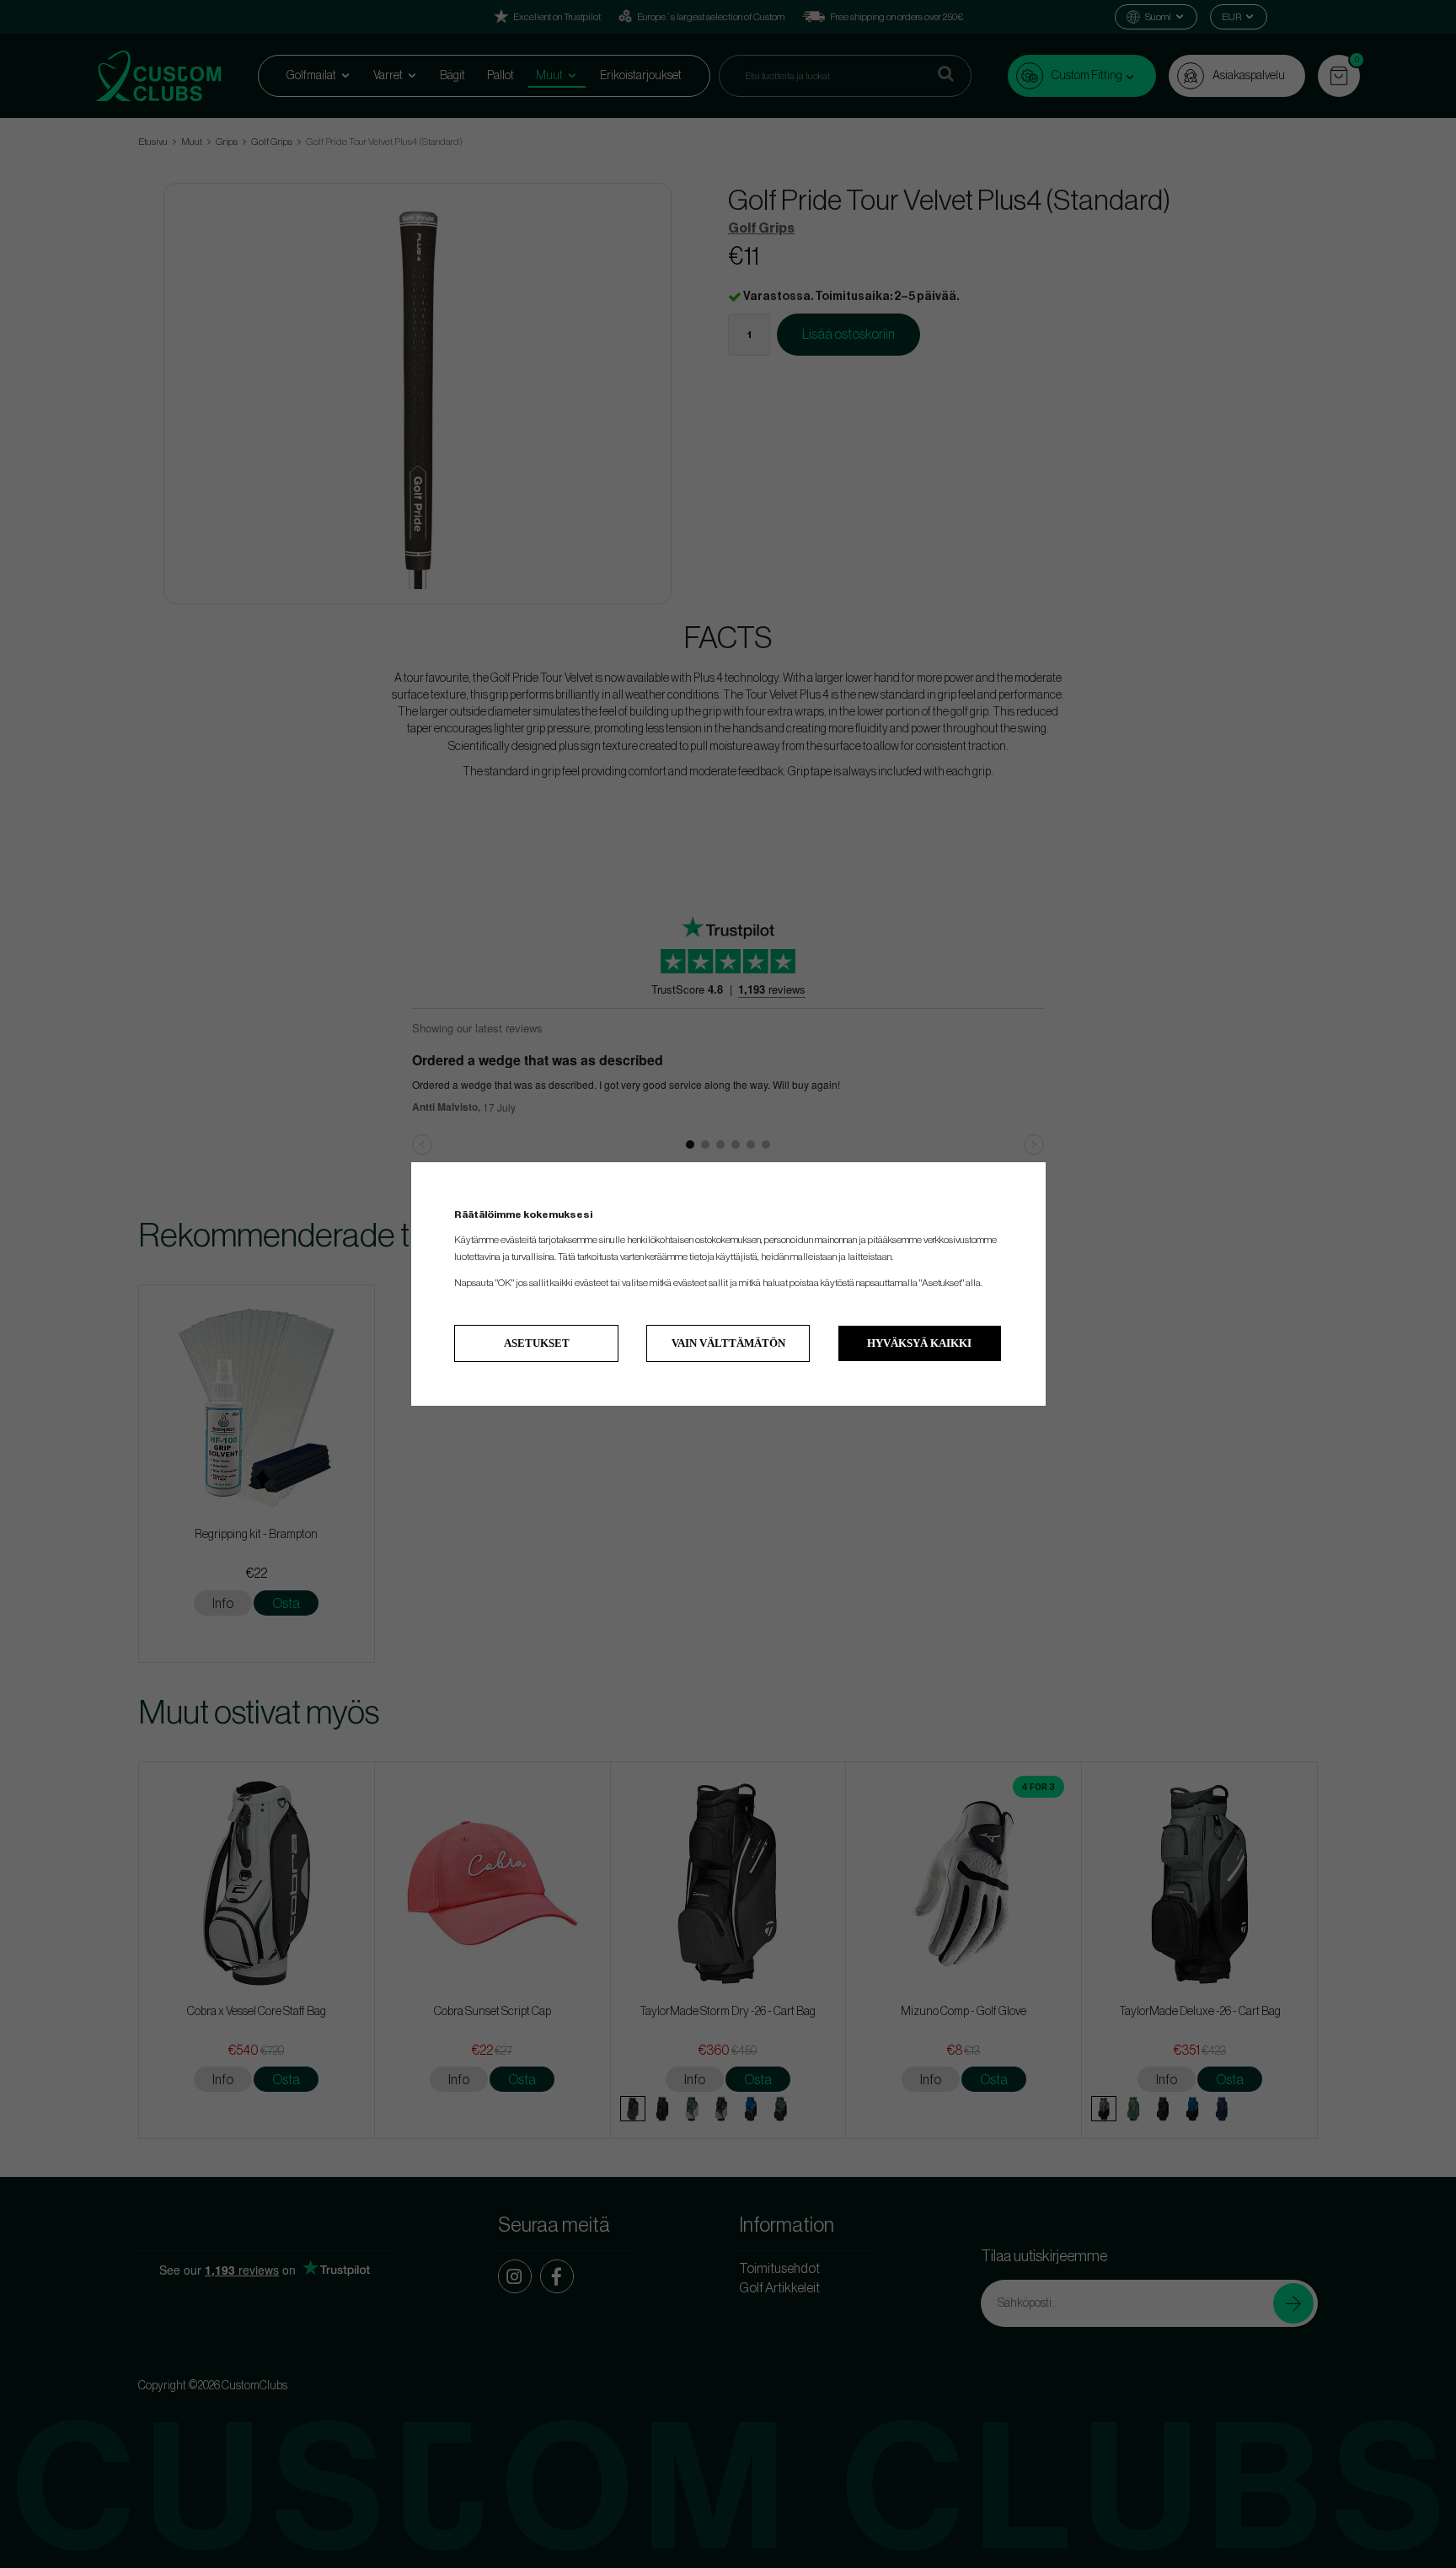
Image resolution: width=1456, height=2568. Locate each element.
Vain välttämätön (728, 1343)
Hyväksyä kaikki (919, 1343)
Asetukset (537, 1343)
